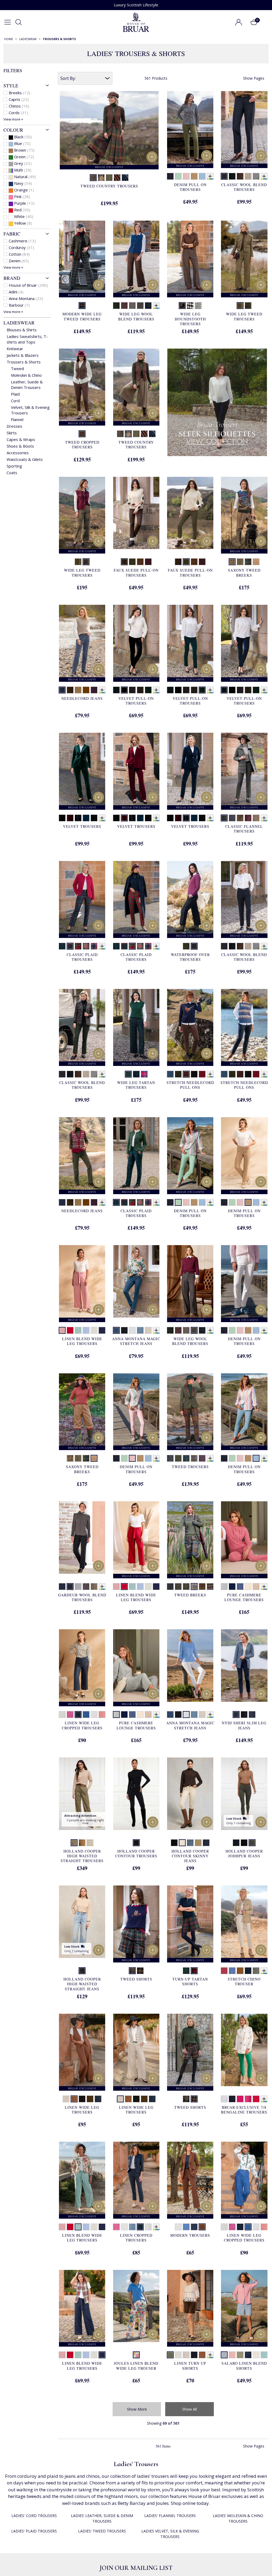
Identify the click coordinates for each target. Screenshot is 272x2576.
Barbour (19, 305)
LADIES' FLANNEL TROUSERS (170, 2516)
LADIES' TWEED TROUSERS (102, 2531)
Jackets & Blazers (23, 355)
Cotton (19, 254)
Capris (19, 99)
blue (22, 143)
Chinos (19, 106)
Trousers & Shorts (24, 362)
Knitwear (15, 349)
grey (23, 163)
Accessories (18, 453)
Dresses (14, 426)
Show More (137, 2409)
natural (25, 177)
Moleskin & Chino (26, 375)
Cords (18, 113)
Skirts (12, 433)
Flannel (17, 419)
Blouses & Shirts (22, 330)
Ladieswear (19, 323)
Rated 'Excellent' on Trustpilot (136, 5)
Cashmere (22, 241)
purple (24, 203)
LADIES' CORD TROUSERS (34, 2516)
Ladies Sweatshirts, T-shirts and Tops (27, 339)
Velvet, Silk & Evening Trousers (30, 410)
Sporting (14, 466)
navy (23, 183)
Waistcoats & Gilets (25, 459)
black (23, 137)
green (24, 157)
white (24, 216)
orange (24, 190)
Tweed (17, 368)
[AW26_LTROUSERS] (217, 402)
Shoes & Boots (20, 446)
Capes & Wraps (21, 439)
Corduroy (22, 247)
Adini (16, 292)
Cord (15, 401)
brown (24, 150)
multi (23, 170)
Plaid (15, 394)
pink (22, 196)
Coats (12, 473)
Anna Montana (26, 298)
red (22, 210)
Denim (19, 261)
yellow (23, 223)
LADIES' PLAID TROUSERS (34, 2531)
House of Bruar (28, 285)
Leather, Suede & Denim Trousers (27, 385)
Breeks (20, 93)
